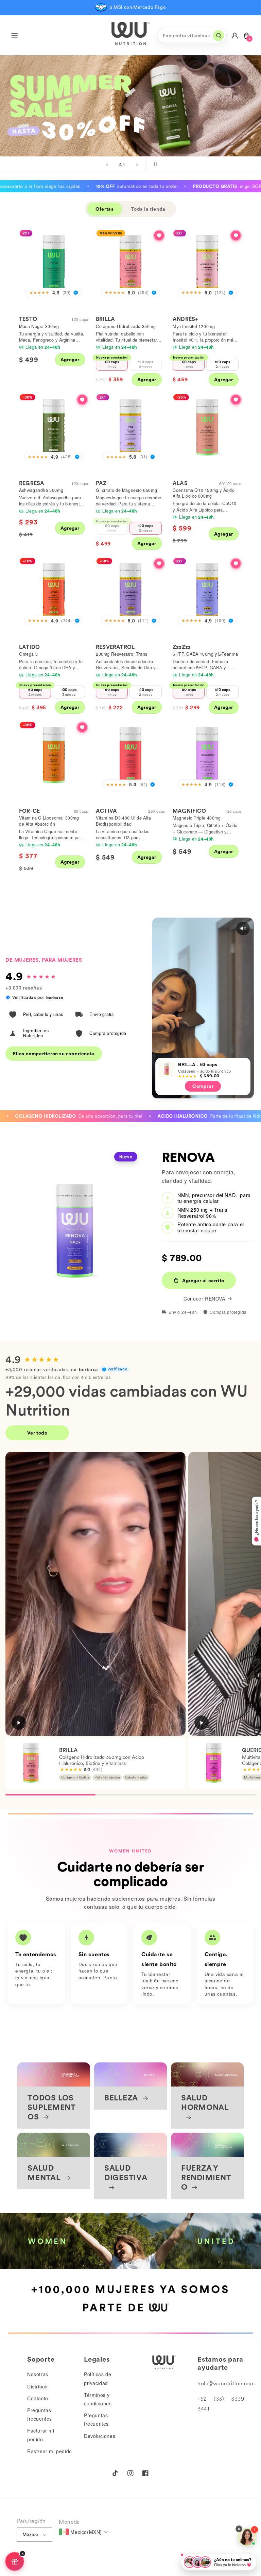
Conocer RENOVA (204, 1299)
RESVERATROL (115, 647)
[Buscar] (219, 36)
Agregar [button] (70, 360)
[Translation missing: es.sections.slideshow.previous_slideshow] (107, 164)
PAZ (101, 483)
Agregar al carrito (203, 1281)
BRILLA (105, 319)
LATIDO (29, 647)
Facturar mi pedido (41, 2435)
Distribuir (38, 2386)
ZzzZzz (182, 647)
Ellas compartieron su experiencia (54, 1054)
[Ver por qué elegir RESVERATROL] (159, 563)
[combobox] (192, 35)
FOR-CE (29, 811)
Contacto (38, 2398)
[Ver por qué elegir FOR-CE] (82, 727)
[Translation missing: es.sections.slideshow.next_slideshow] (137, 164)
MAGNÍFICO (189, 811)
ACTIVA (106, 811)
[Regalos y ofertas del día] (15, 2561)
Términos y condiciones (98, 2399)
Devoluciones (100, 2436)
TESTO (28, 319)
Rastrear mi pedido (50, 2451)
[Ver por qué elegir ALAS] (236, 400)
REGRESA (32, 483)
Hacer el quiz (52, 116)
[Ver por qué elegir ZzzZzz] (236, 563)
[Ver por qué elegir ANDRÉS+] (236, 235)
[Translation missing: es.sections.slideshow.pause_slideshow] (154, 164)
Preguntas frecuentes (40, 2414)
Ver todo (37, 1433)
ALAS (180, 483)
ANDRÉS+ (185, 319)
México (30, 2534)
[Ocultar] (22, 2554)
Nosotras (38, 2374)
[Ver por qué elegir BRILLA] (159, 235)
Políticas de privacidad (98, 2378)
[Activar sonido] (243, 928)
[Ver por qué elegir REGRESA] (82, 400)
